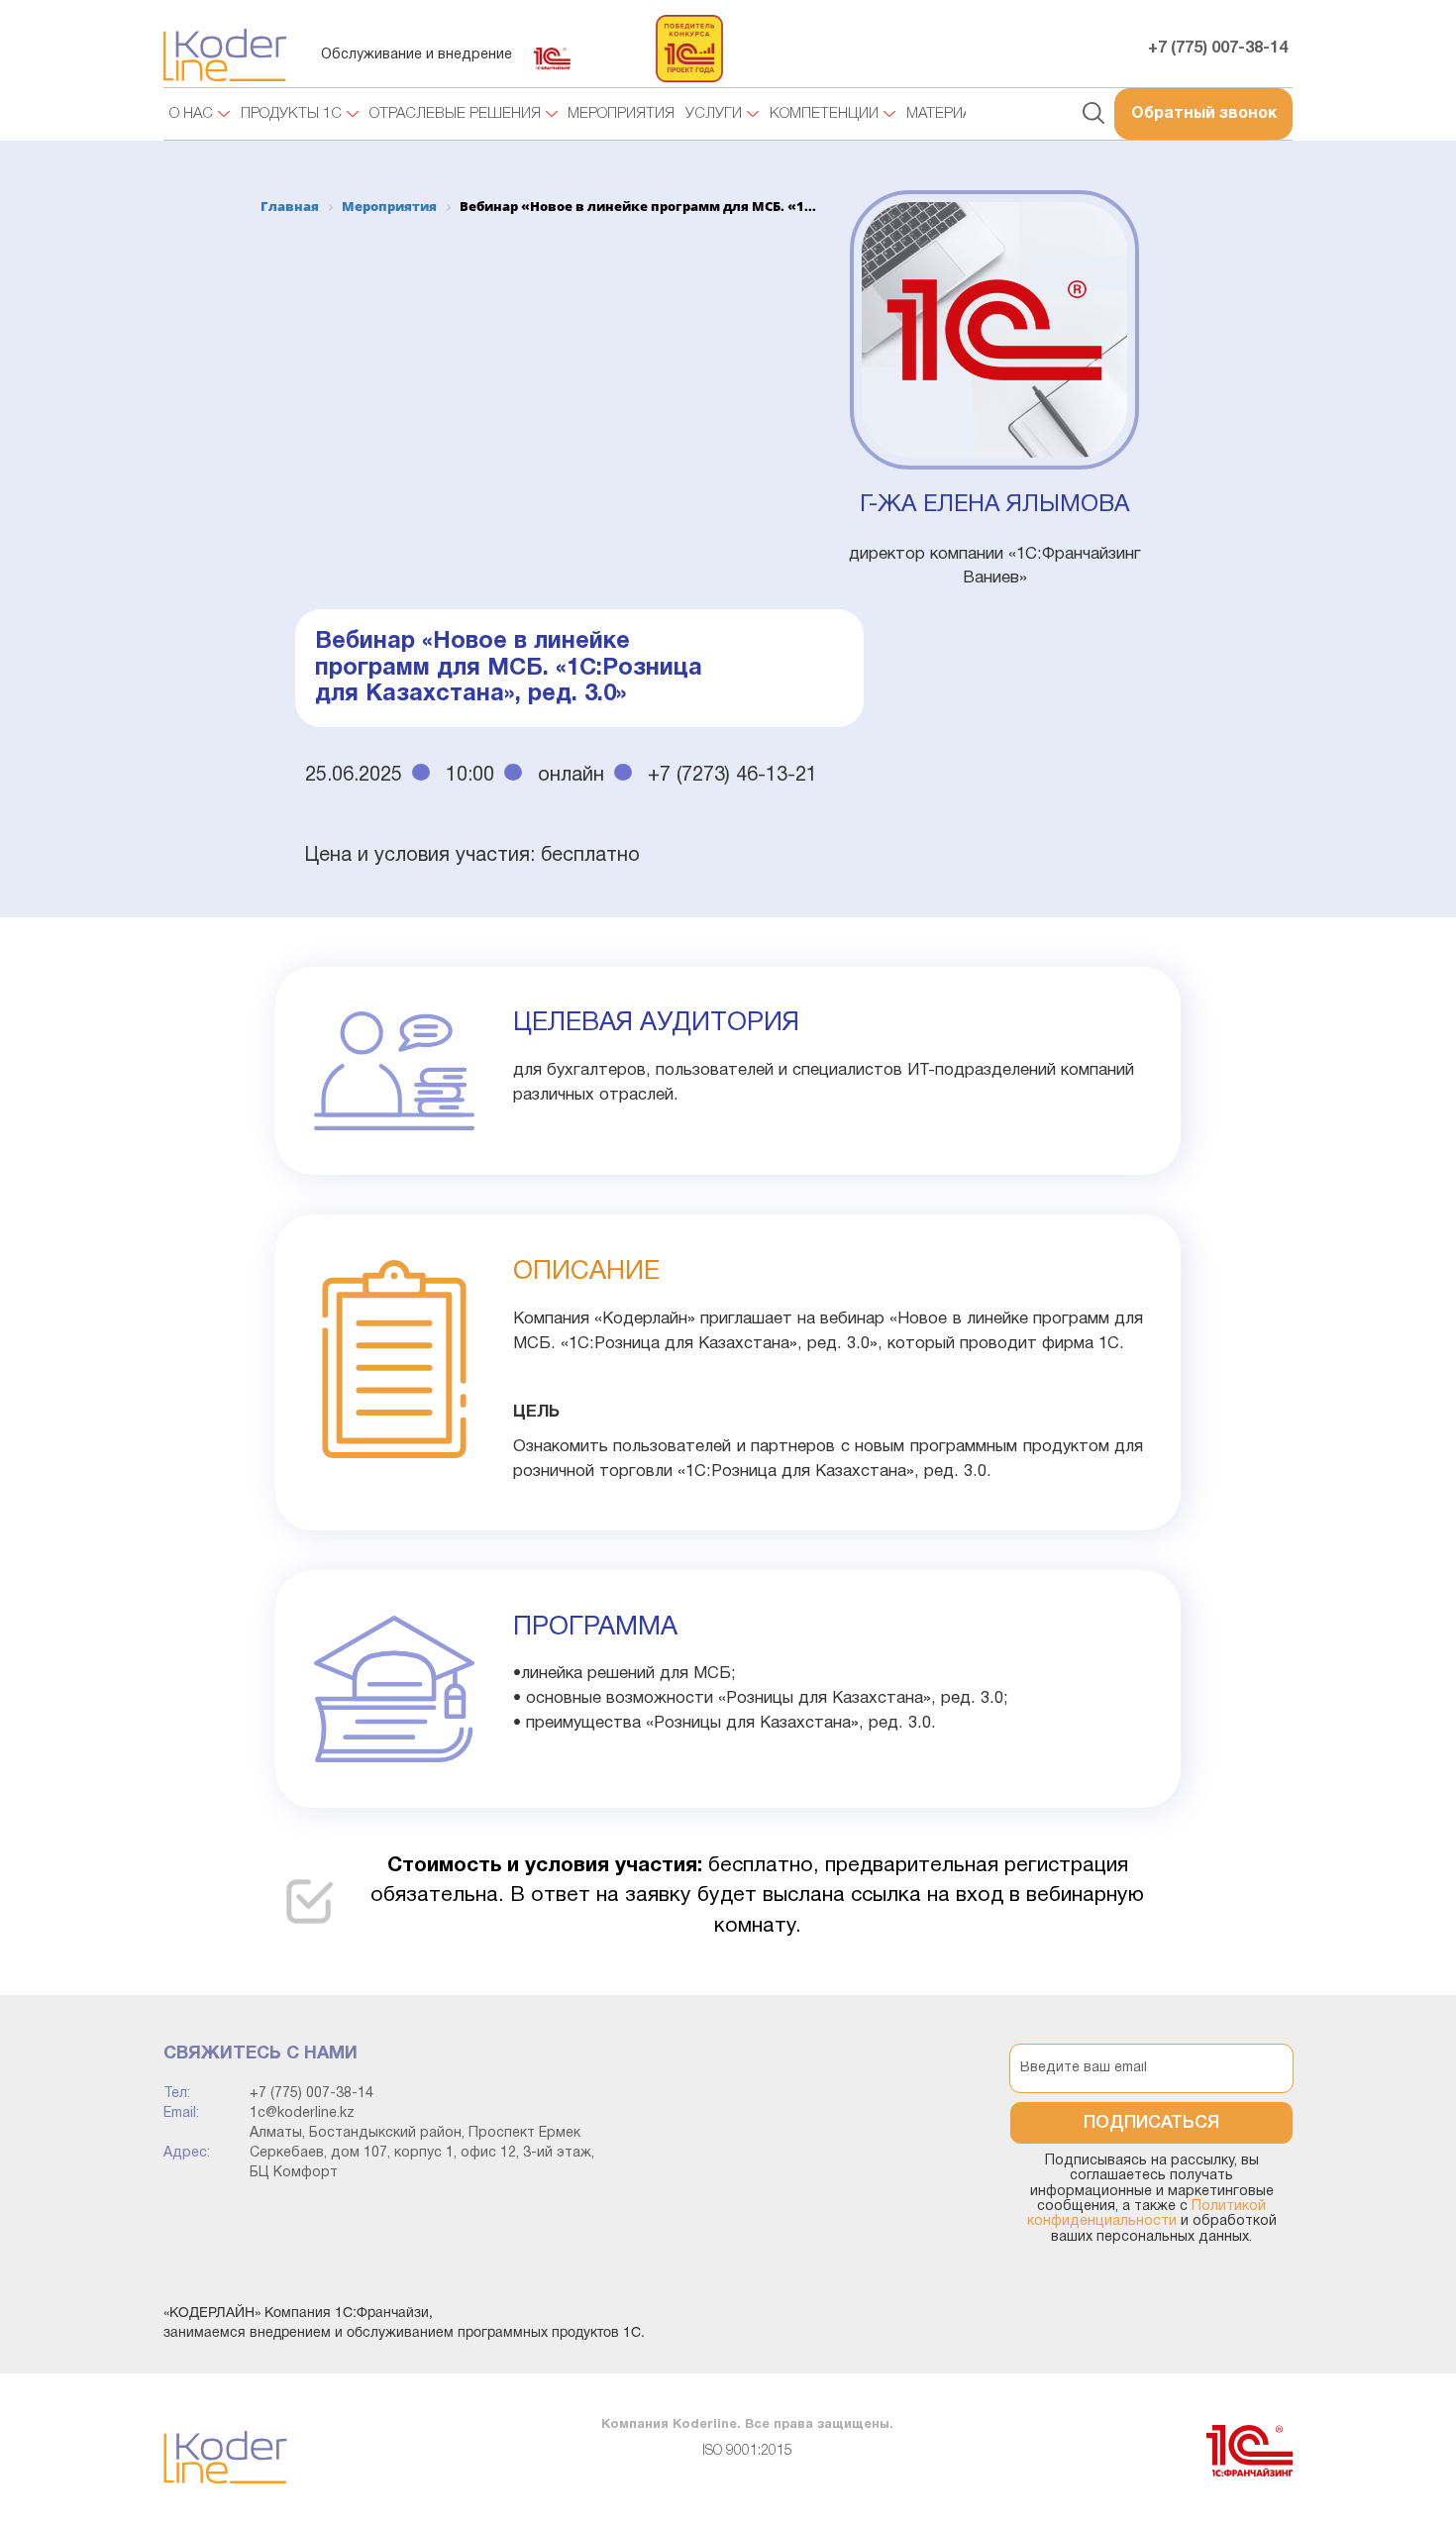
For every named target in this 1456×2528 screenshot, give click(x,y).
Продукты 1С (291, 114)
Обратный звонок (1204, 114)
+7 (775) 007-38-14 (1218, 49)
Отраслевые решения (455, 114)
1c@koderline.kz (302, 2113)
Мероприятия (621, 114)
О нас (191, 114)
